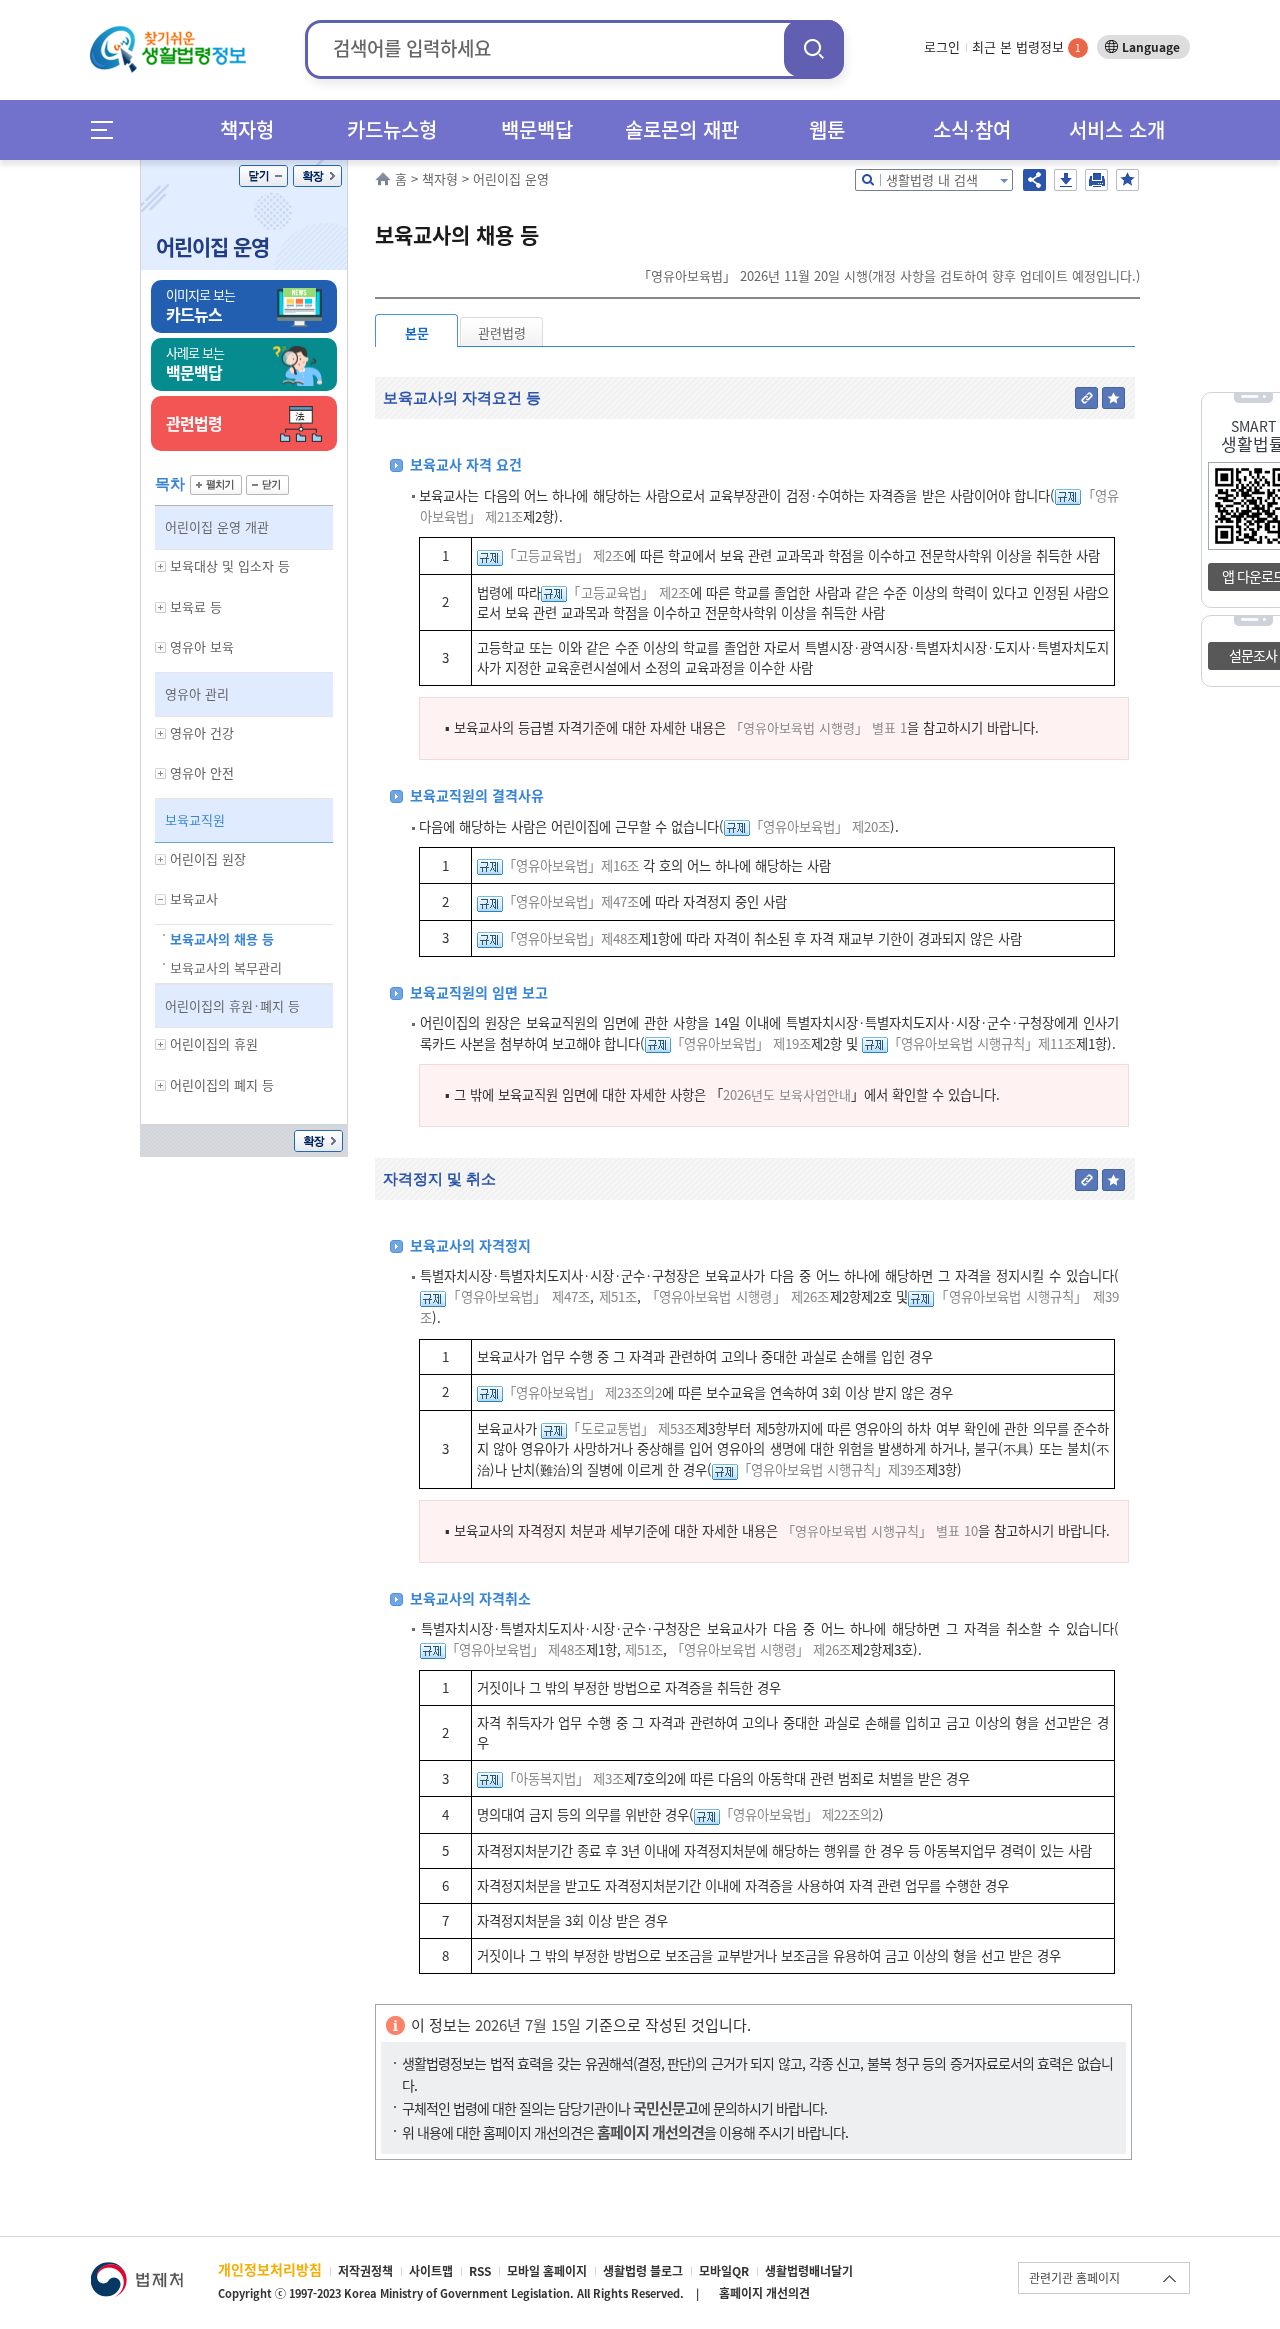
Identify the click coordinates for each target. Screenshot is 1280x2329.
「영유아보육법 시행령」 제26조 (738, 1296)
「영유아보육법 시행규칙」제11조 (982, 1043)
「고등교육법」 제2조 (563, 555)
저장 (1065, 180)
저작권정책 (365, 2271)
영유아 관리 (197, 693)
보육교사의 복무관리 (226, 967)
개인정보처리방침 (270, 2269)
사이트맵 (431, 2271)
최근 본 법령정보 (1026, 46)
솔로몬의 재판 (682, 129)
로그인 (942, 46)
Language (1151, 47)
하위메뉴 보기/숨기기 (161, 566)
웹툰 (827, 129)
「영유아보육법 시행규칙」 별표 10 (880, 1530)
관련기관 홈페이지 (1074, 2278)
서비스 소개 (1117, 129)
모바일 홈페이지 (547, 2271)
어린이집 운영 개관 (217, 526)
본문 (417, 332)
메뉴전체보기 (108, 129)
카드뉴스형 (392, 129)
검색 (814, 48)
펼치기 (216, 485)
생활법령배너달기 (809, 2271)
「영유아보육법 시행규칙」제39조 (832, 1469)
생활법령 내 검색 (932, 179)
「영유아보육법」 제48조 (516, 1649)
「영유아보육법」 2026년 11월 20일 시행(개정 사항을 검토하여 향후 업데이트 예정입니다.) (889, 275)
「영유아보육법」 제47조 (518, 1296)
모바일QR (724, 2271)
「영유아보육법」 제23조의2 (582, 1392)
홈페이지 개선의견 (764, 2293)
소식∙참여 (972, 129)
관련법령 (502, 332)
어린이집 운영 (212, 246)
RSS (480, 2271)
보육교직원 (195, 819)
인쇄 (1096, 180)
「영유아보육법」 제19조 (741, 1043)
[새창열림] (136, 2271)
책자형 (247, 129)
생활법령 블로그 (643, 2271)
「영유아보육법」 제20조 (820, 826)
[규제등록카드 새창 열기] (1068, 495)
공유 (1034, 180)
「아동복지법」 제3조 (563, 1778)
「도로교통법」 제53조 (631, 1428)
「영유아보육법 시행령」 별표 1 (818, 727)
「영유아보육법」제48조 (571, 938)
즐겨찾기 (1127, 180)
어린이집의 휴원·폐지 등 (232, 1005)
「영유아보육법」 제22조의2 (799, 1814)
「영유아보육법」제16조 (571, 865)
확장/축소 (317, 176)
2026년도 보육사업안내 (787, 1094)
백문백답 (537, 129)
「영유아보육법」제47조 (571, 901)
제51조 (615, 1296)
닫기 (263, 176)
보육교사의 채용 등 (222, 938)
